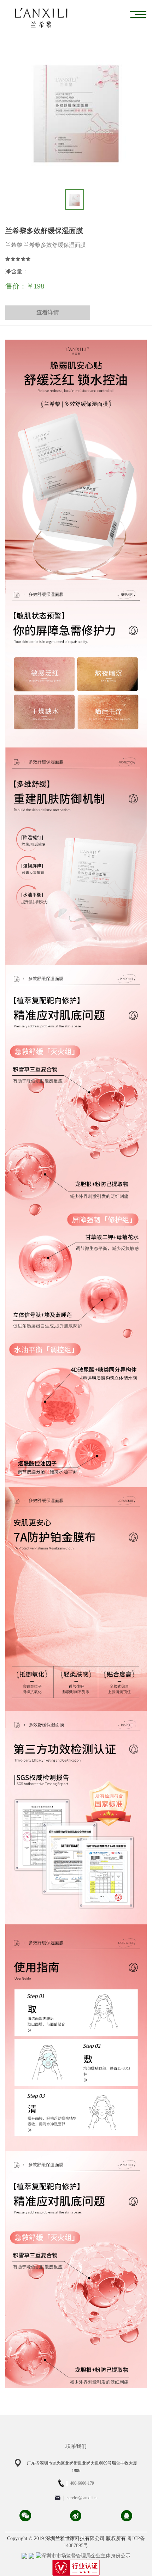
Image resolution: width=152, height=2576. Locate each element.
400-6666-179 (82, 2483)
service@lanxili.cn (82, 2498)
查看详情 (48, 312)
